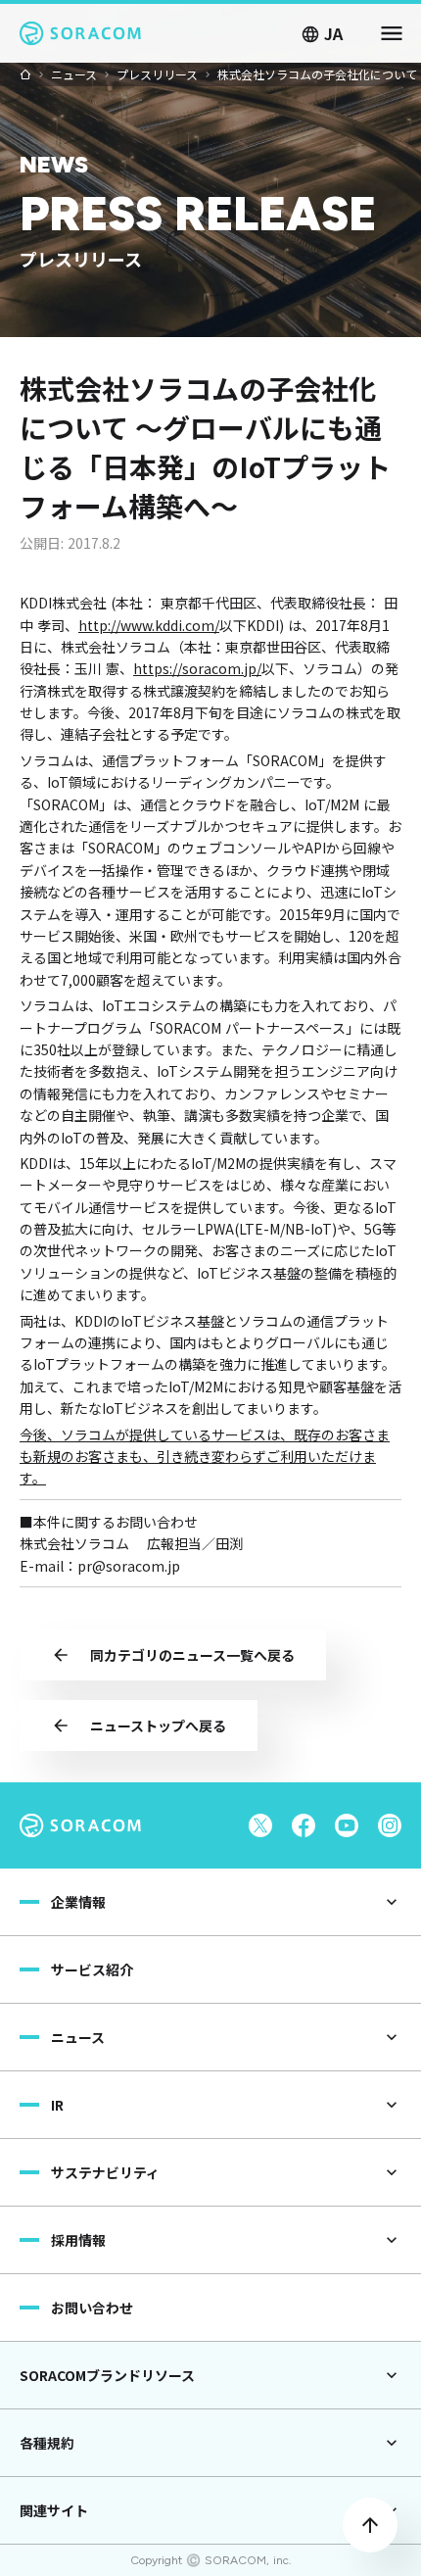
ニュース (74, 74)
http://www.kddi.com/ (149, 625)
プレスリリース (157, 74)
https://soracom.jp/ (197, 668)
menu (392, 33)
